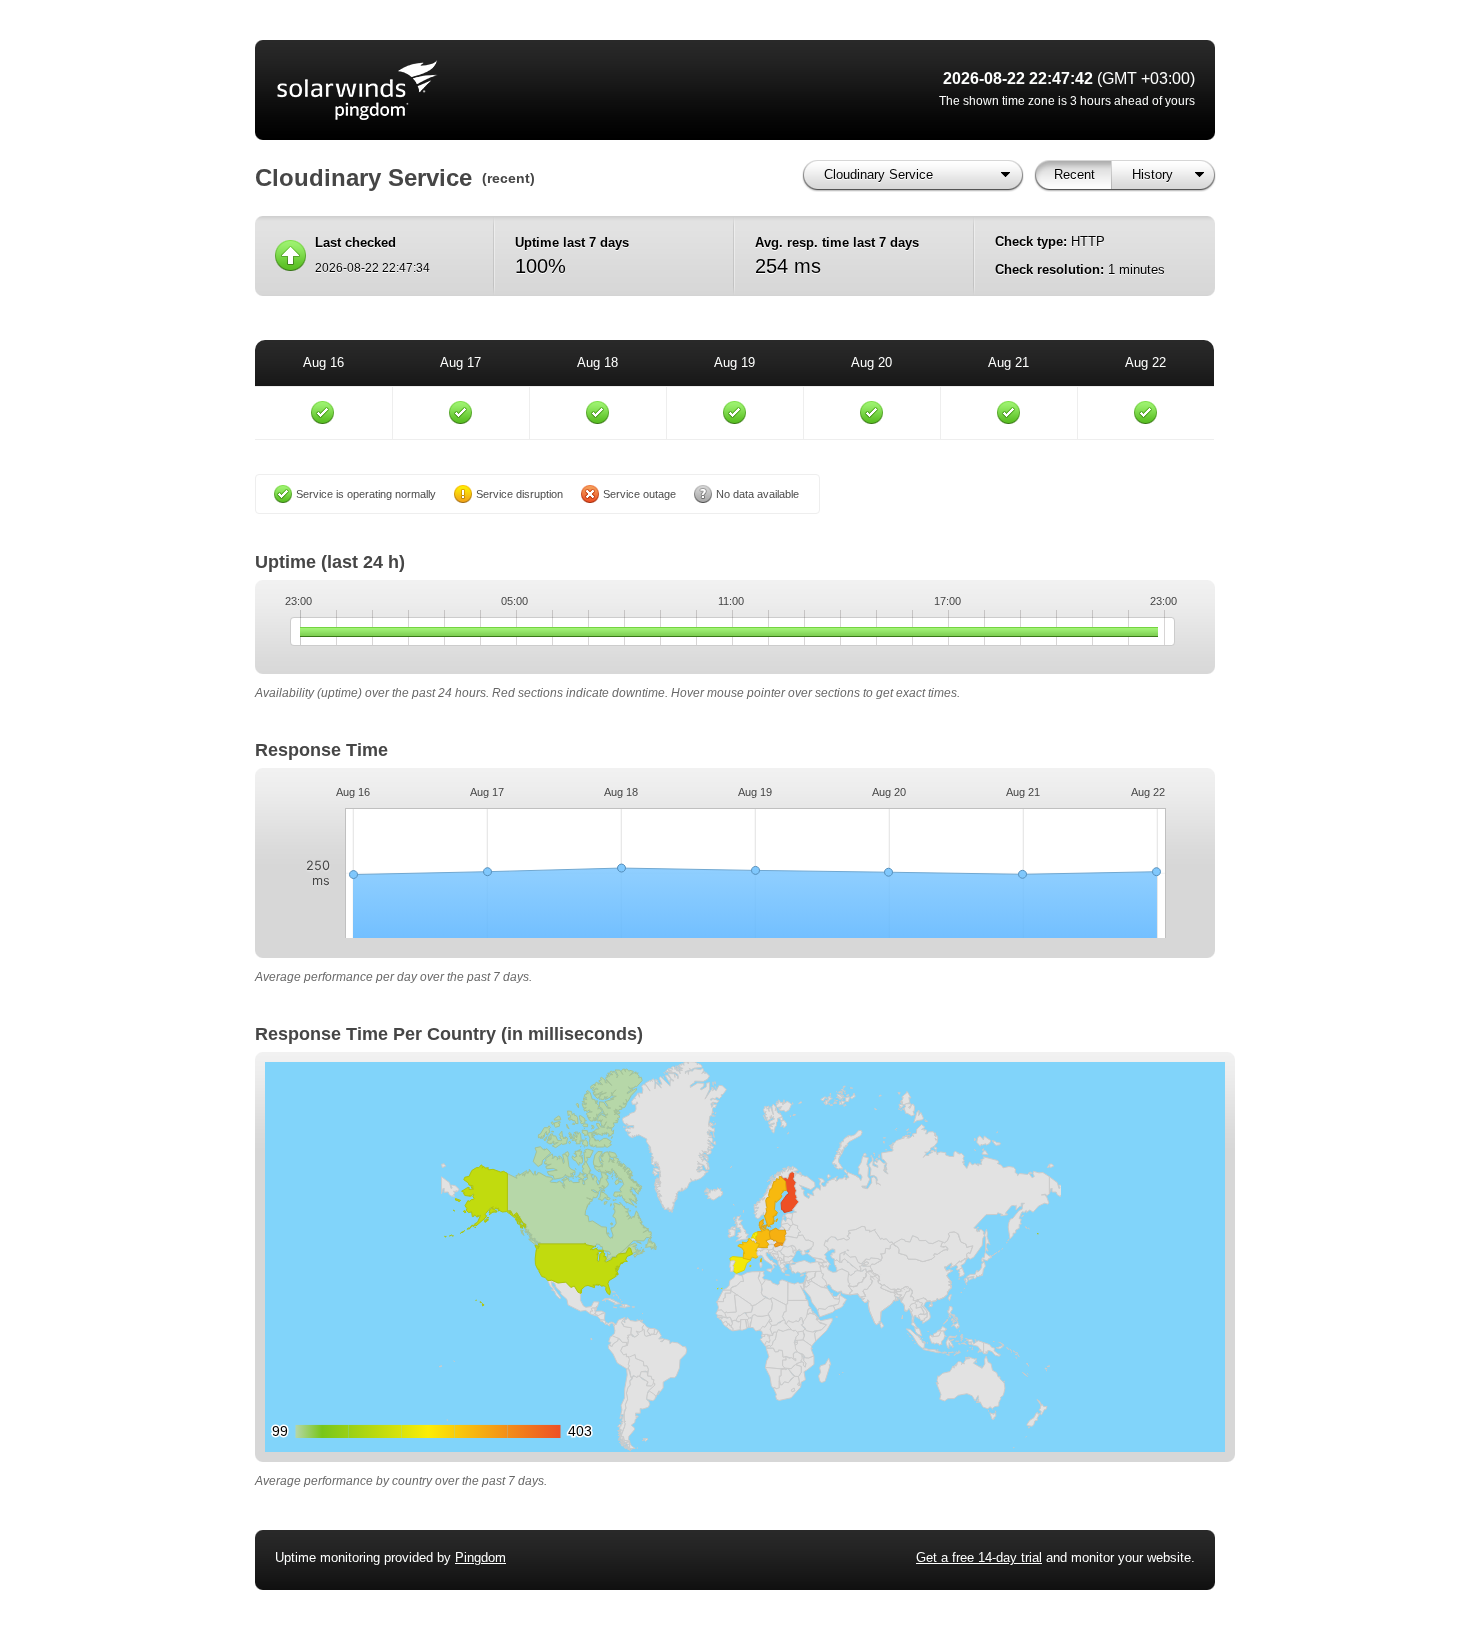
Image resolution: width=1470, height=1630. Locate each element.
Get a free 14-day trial (979, 1557)
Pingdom (480, 1557)
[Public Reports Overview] (525, 90)
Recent (1074, 174)
